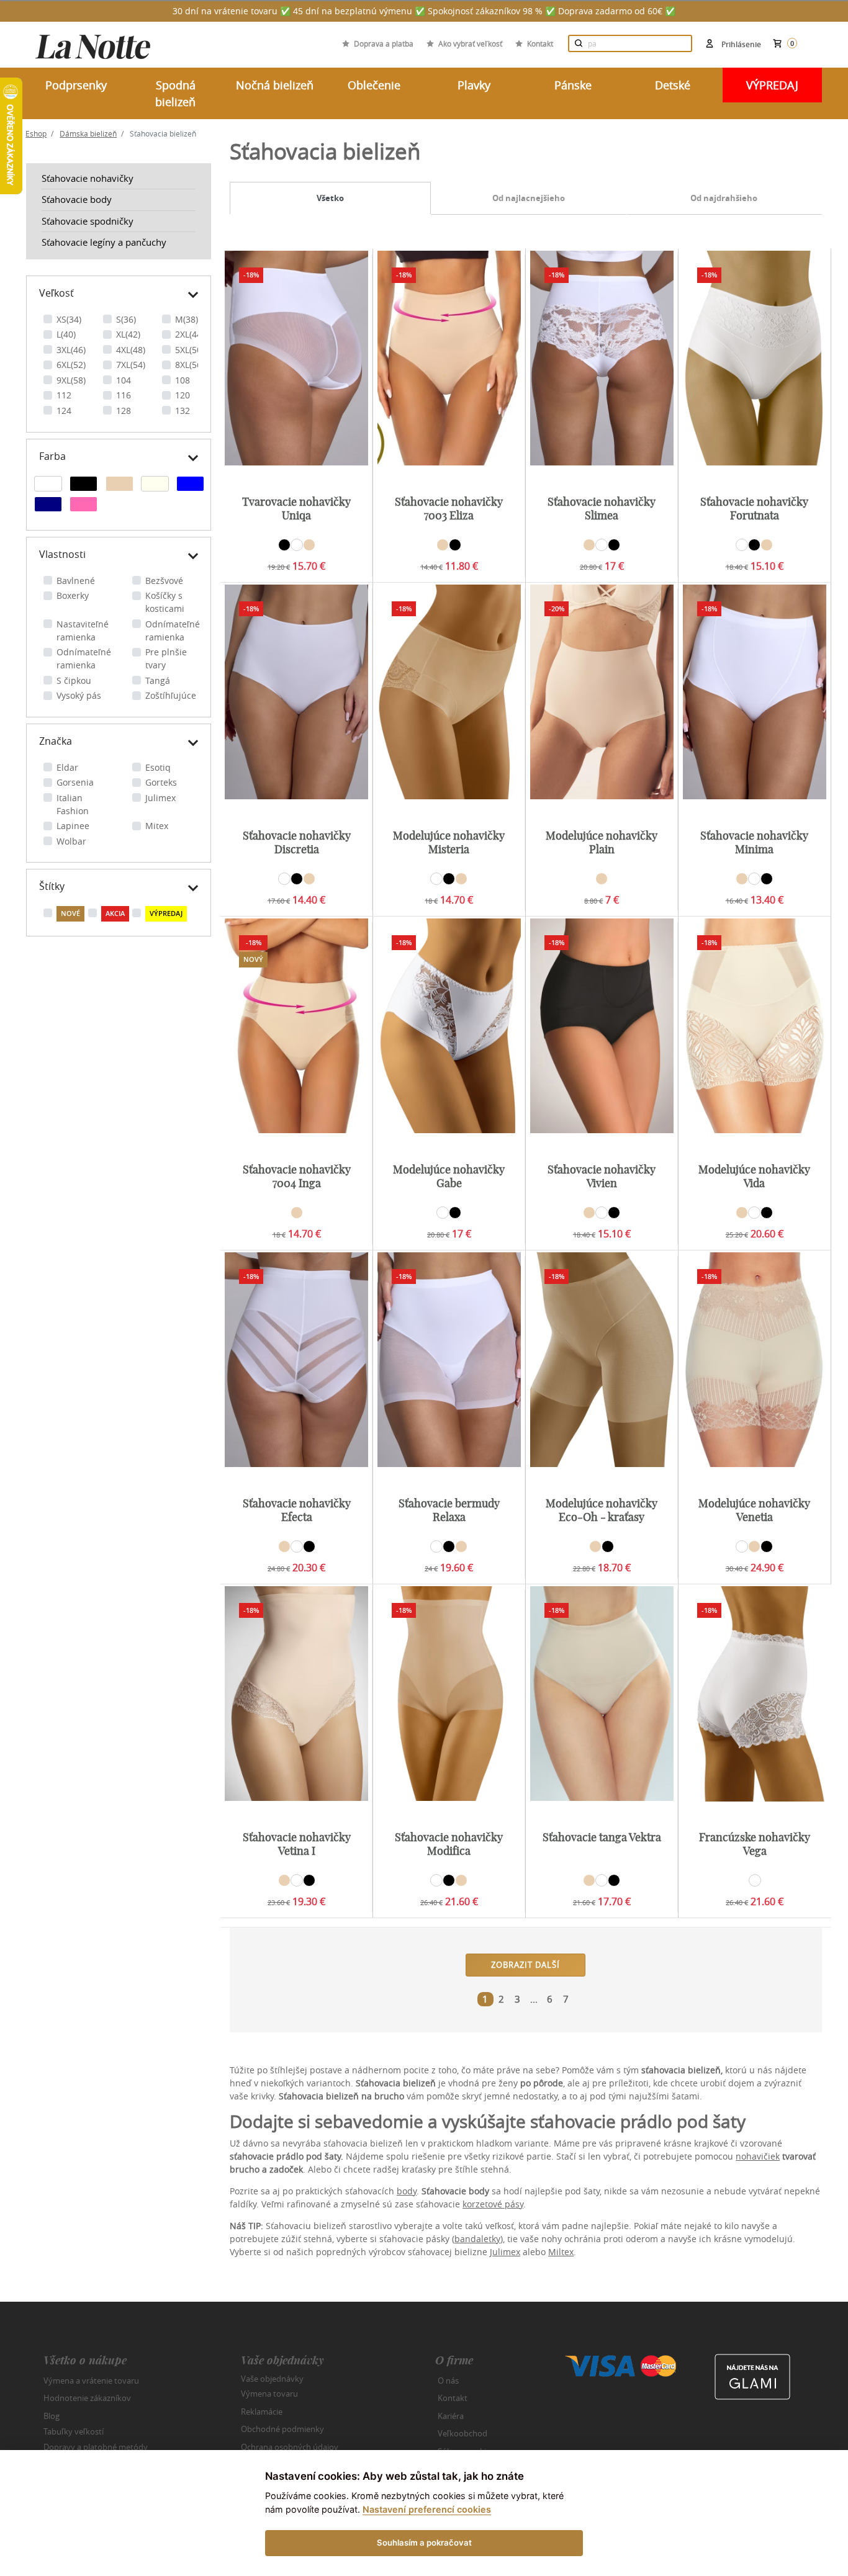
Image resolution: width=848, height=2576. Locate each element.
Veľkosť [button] (56, 293)
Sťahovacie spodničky (88, 221)
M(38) (187, 319)
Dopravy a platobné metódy (96, 2447)
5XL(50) (190, 350)
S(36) (126, 319)
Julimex (160, 798)
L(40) (66, 334)
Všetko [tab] (330, 198)
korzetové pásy (493, 2204)
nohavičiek (758, 2156)
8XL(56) (190, 365)
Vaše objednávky (272, 2378)
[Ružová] (83, 506)
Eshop (36, 133)
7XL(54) (131, 365)
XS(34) (69, 319)
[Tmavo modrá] (48, 506)
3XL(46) (71, 350)
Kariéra (451, 2416)
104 (124, 380)
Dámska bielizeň (88, 133)
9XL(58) (71, 380)
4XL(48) (131, 350)
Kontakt (540, 43)
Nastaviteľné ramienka (83, 631)
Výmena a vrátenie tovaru (91, 2381)
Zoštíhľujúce (171, 695)
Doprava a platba (384, 43)
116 (124, 395)
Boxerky (73, 595)
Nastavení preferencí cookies (427, 2509)
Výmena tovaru (269, 2394)
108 (183, 380)
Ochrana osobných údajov (290, 2447)
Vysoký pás (79, 695)
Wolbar (71, 841)
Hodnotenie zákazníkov (87, 2398)
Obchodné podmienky (282, 2429)
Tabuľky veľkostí (74, 2431)
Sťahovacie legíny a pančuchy (104, 242)
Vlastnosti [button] (62, 554)
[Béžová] (120, 485)
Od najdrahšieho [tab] (724, 198)
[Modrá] (190, 485)
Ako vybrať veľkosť (470, 43)
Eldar (67, 767)
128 (124, 411)
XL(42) (128, 334)
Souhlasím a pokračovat (424, 2542)
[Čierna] (83, 485)
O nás (448, 2381)
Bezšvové (164, 581)
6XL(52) (71, 365)
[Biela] (48, 485)
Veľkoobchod (462, 2433)
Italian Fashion (73, 804)
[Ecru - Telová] (155, 485)
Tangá (158, 680)
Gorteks (161, 782)
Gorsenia (75, 782)
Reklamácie (262, 2412)
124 (64, 411)
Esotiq (158, 767)
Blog (52, 2416)
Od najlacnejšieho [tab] (529, 198)
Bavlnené (76, 581)
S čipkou (74, 680)
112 (64, 395)
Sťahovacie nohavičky (88, 178)
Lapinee (73, 826)
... (534, 1999)
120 (183, 395)
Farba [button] (52, 456)
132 (183, 411)
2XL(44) (190, 334)
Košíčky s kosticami (165, 602)
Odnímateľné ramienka (173, 631)
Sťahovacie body (77, 199)
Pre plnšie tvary (166, 658)
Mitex (157, 826)
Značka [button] (56, 741)
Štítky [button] (52, 886)
